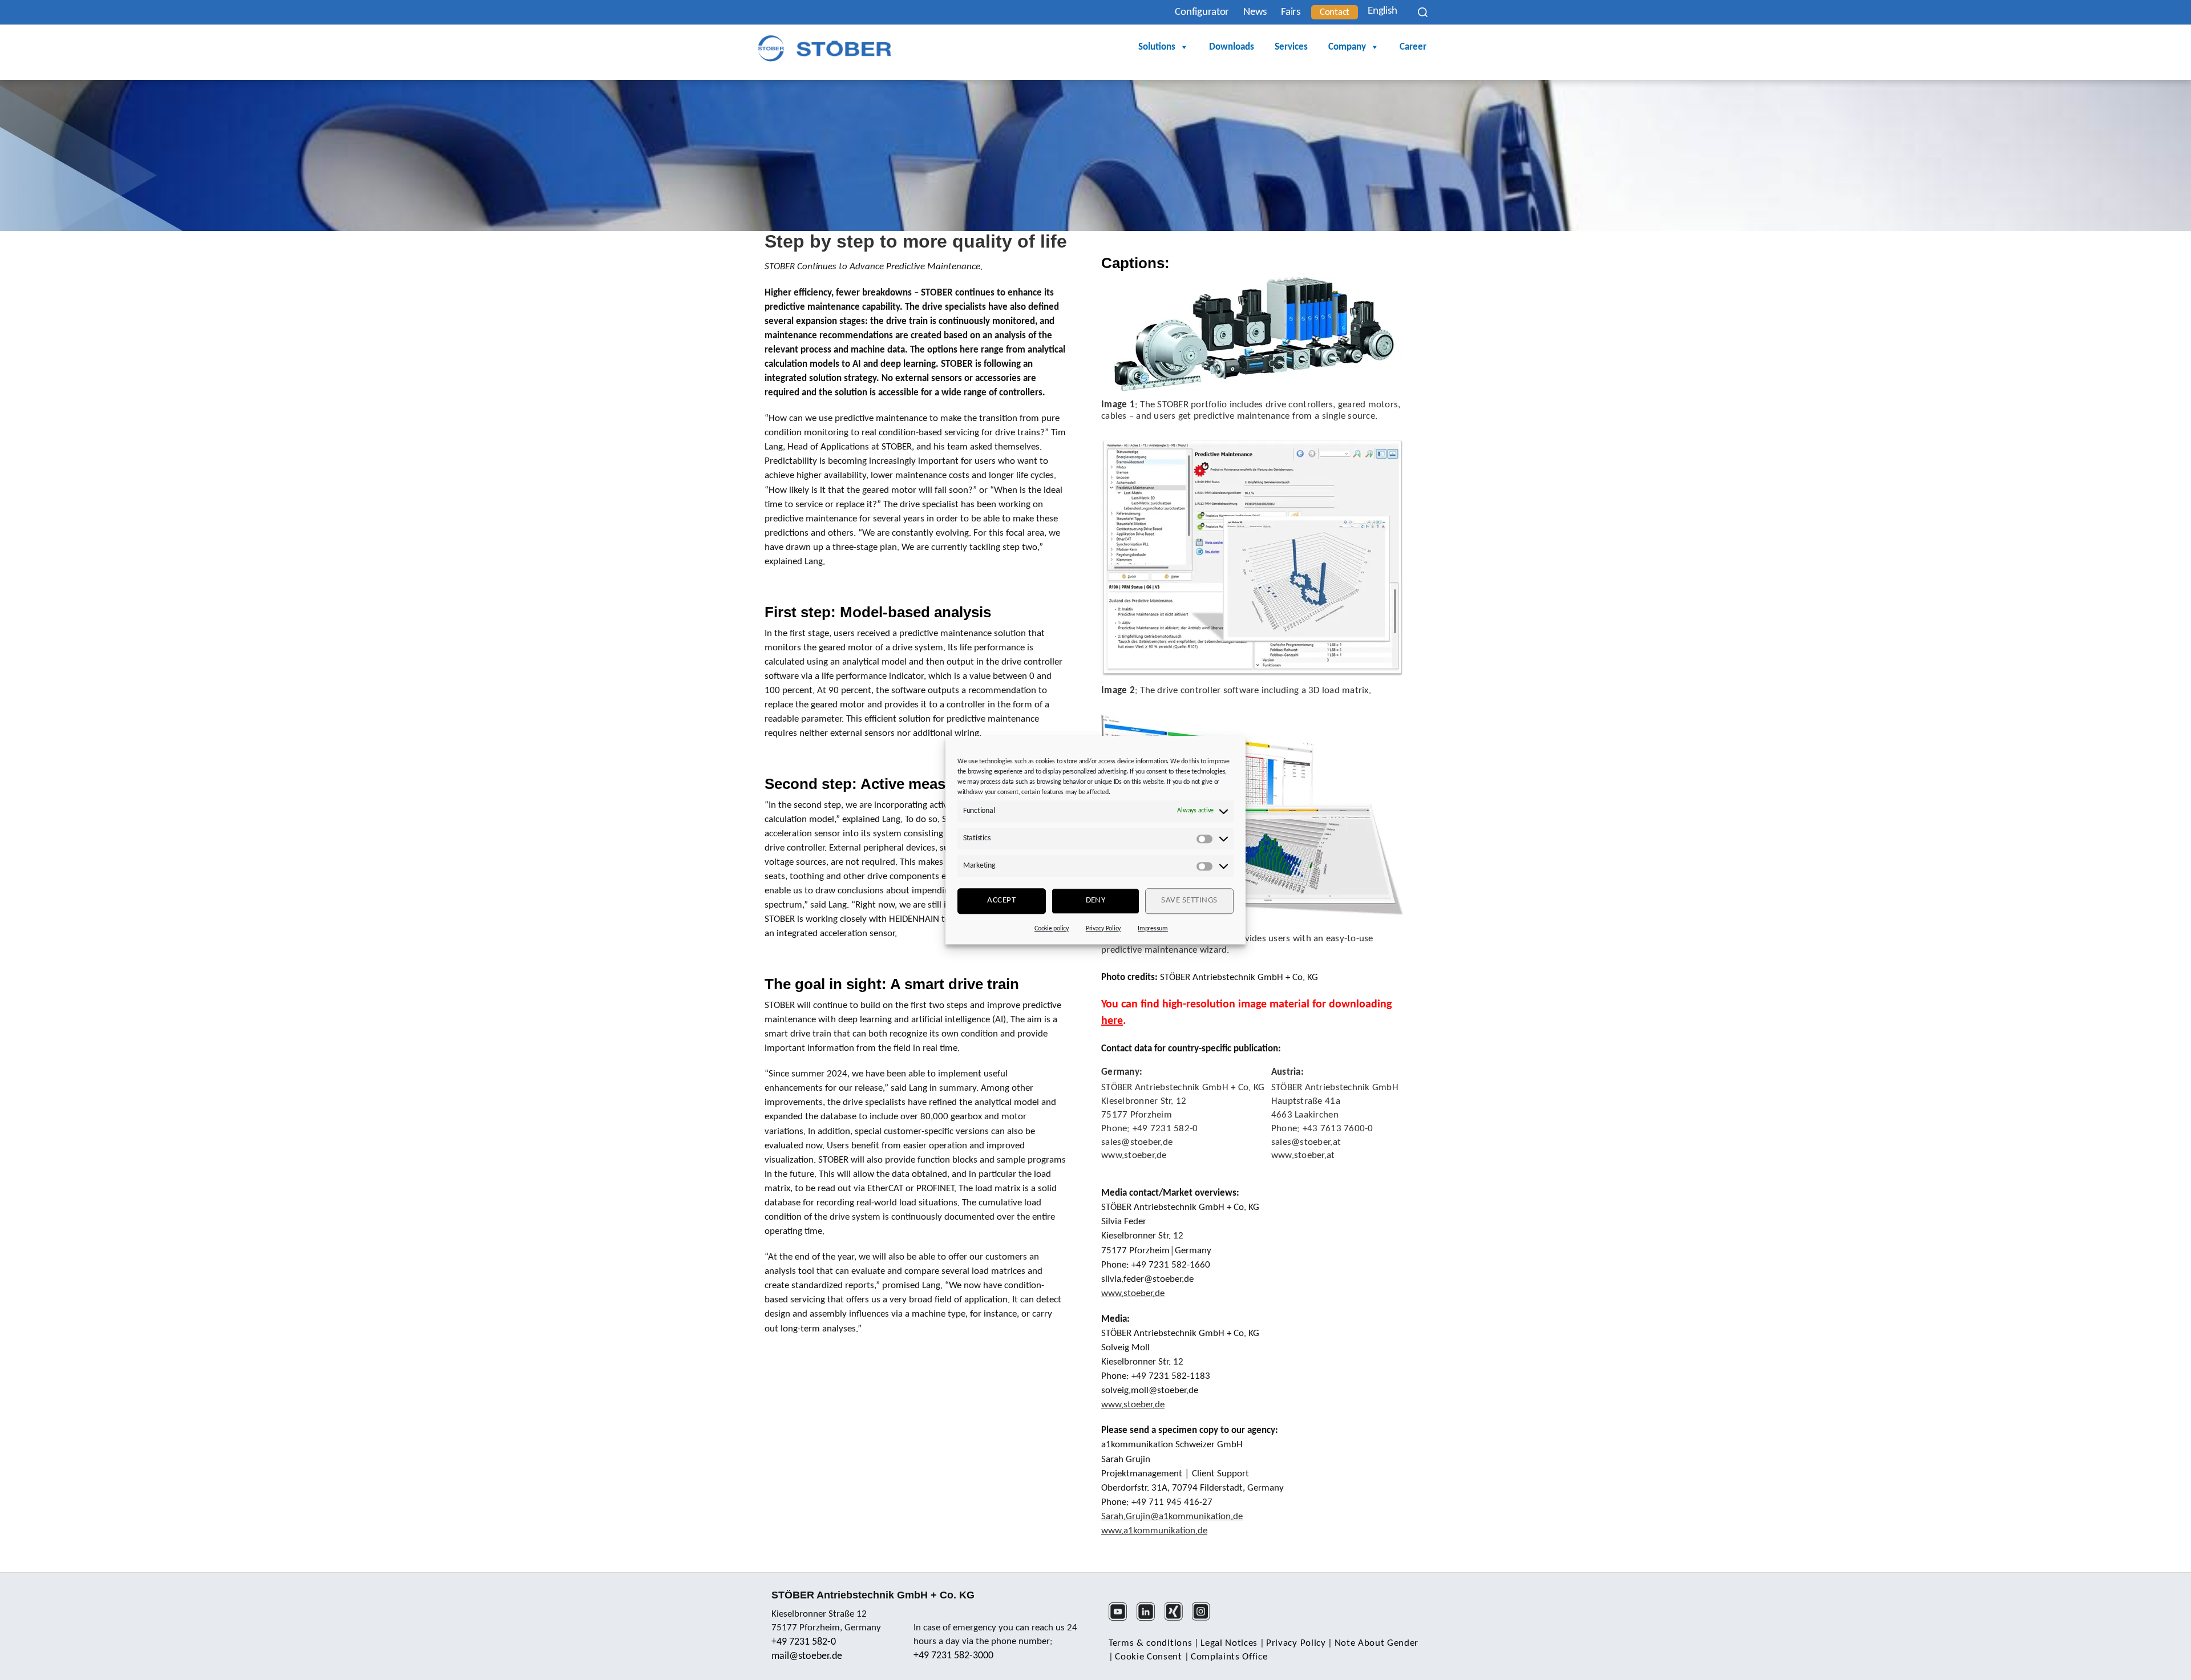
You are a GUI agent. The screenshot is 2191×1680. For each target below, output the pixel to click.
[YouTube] (1121, 1619)
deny (1096, 900)
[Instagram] (1205, 1619)
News (1255, 12)
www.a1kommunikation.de (1154, 1531)
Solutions (1157, 47)
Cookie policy (1052, 929)
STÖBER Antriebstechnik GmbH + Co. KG (873, 1595)
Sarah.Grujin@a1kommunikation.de (1172, 1517)
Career (1413, 47)
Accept (1001, 900)
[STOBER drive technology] (824, 48)
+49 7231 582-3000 (953, 1656)
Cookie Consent (1149, 1657)
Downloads (1232, 47)
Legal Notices (1229, 1643)
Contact (1335, 12)
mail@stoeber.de (807, 1656)
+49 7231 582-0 (804, 1642)
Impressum (1153, 929)
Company (1347, 47)
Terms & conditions (1150, 1643)
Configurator (1202, 12)
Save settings (1189, 900)
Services (1291, 47)
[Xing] (1177, 1619)
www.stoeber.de (1133, 1294)
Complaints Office (1229, 1657)
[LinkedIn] (1149, 1619)
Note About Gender (1377, 1643)
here (1112, 1021)
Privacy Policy (1103, 929)
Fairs (1291, 12)
